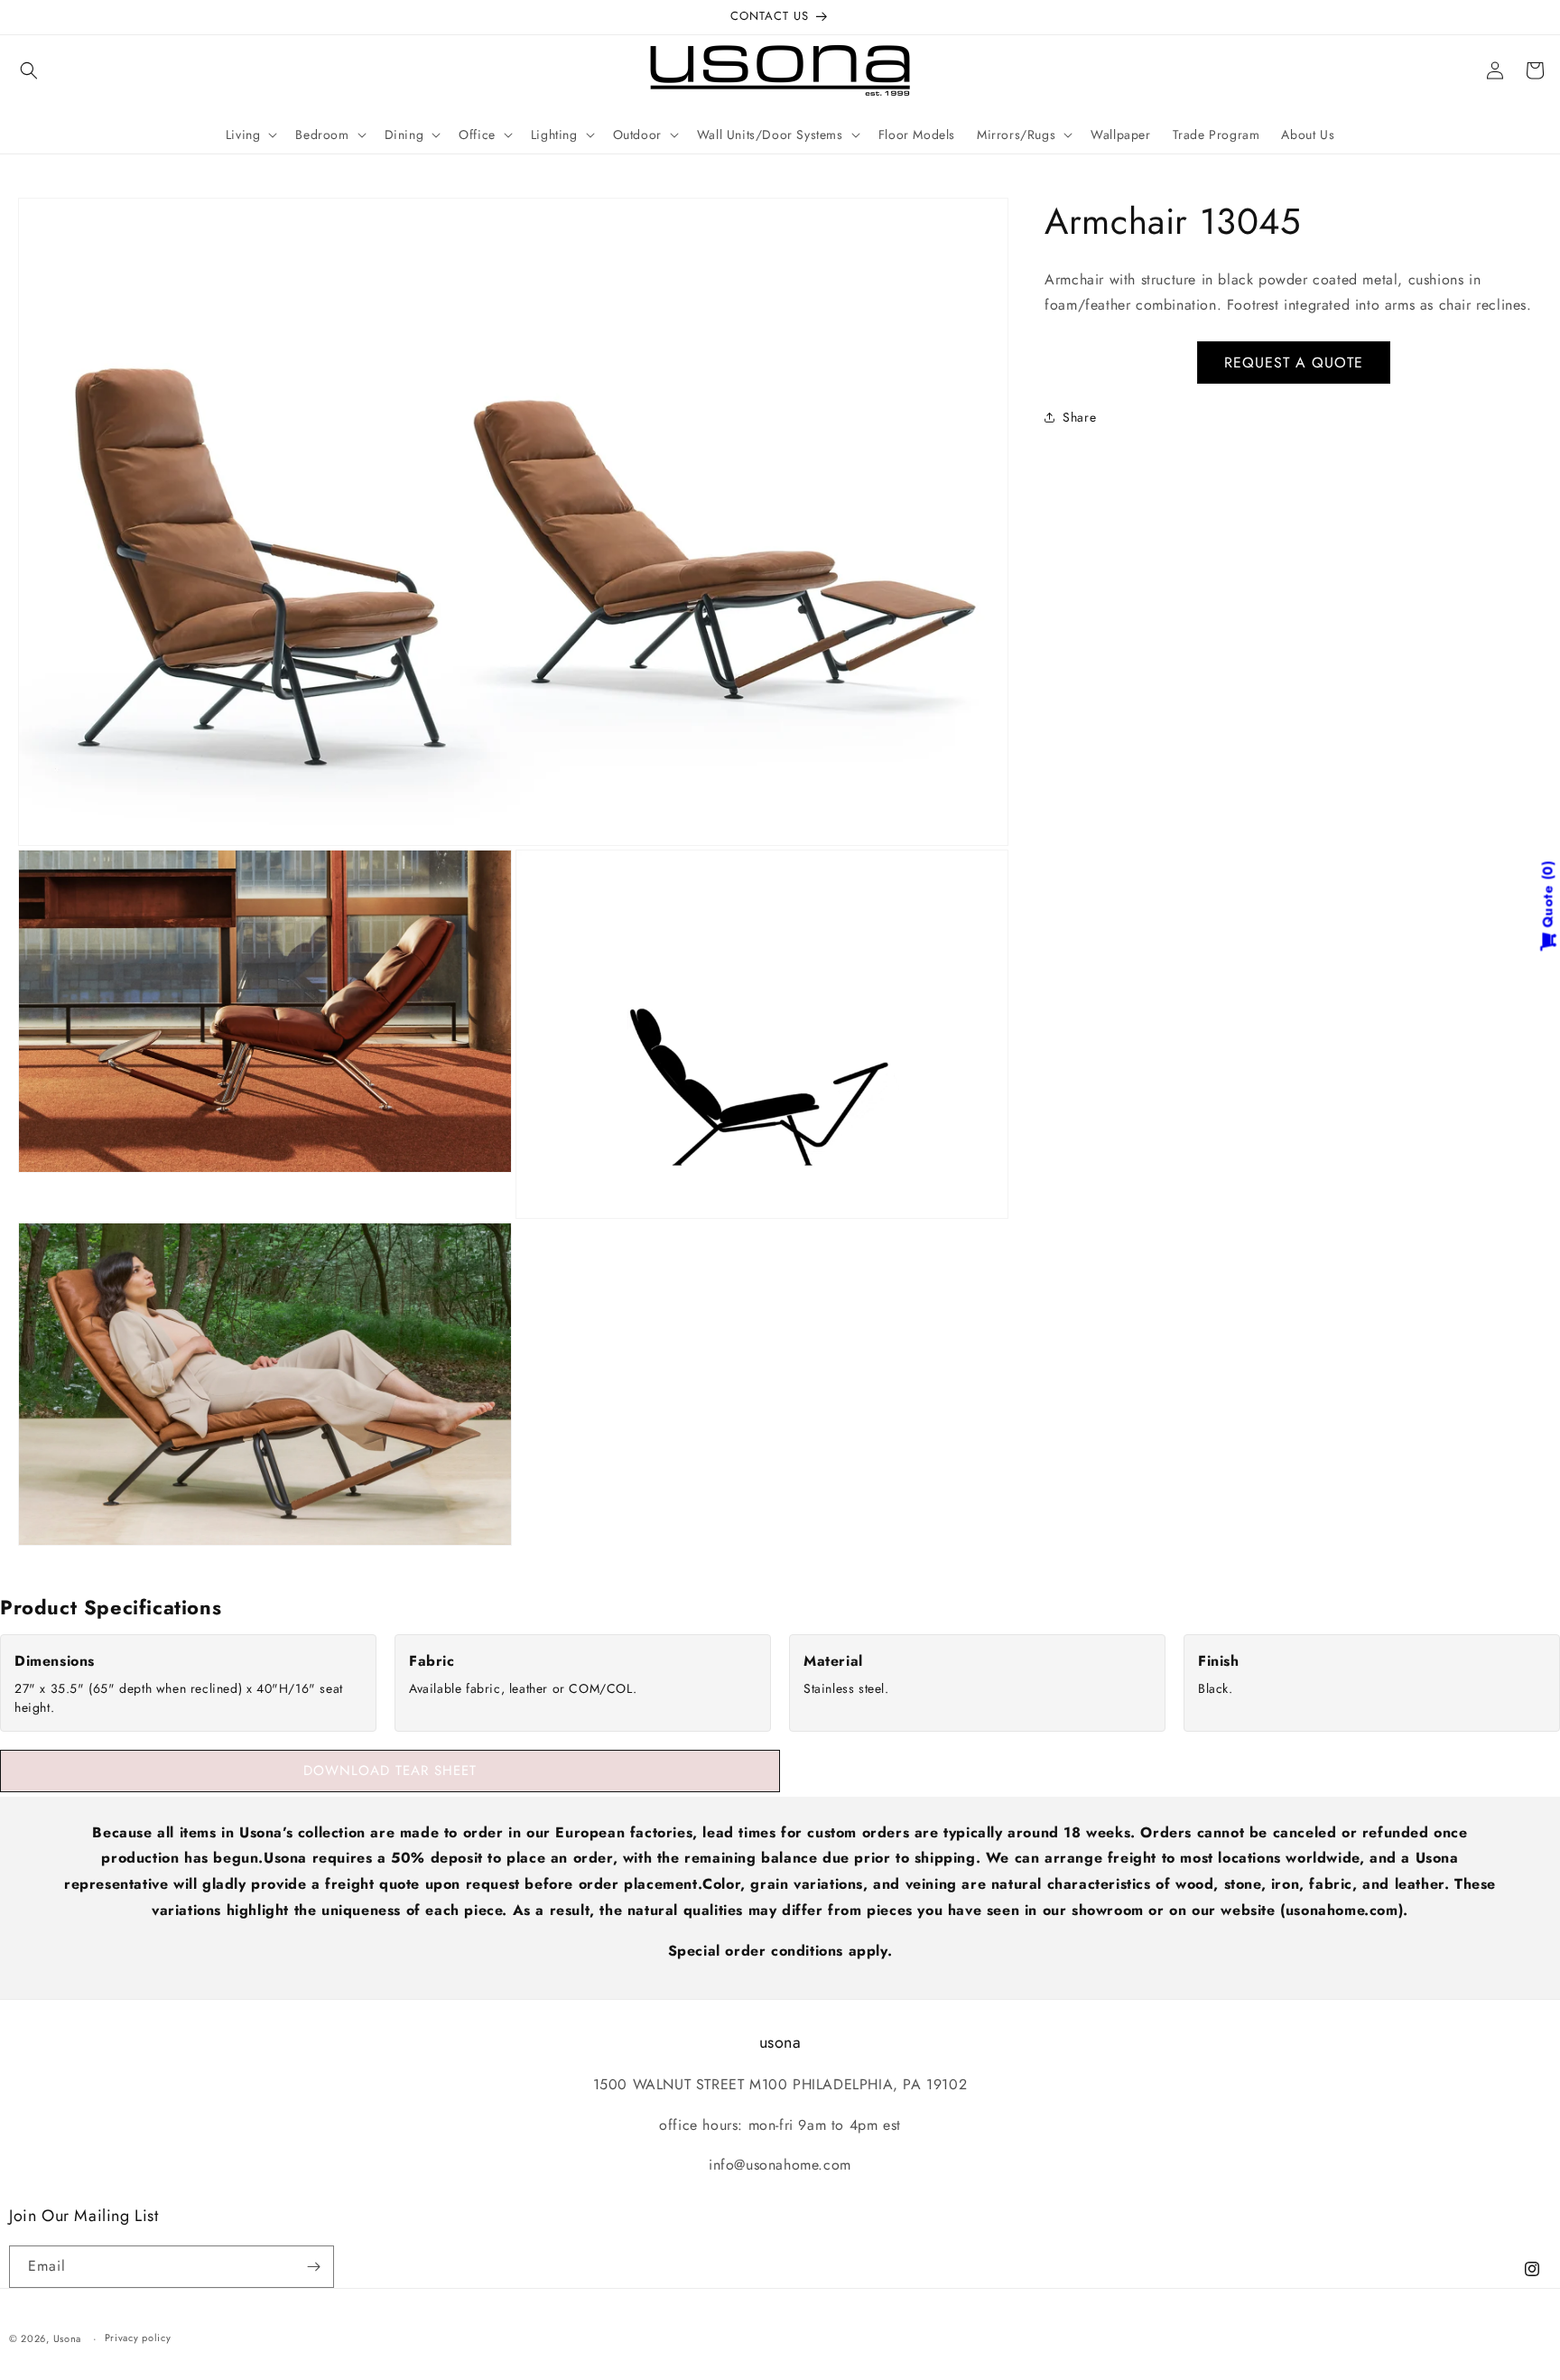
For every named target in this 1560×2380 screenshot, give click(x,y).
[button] (29, 70)
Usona (68, 2338)
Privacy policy (138, 2338)
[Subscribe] (313, 2267)
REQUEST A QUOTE (1294, 363)
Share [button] (1079, 417)
